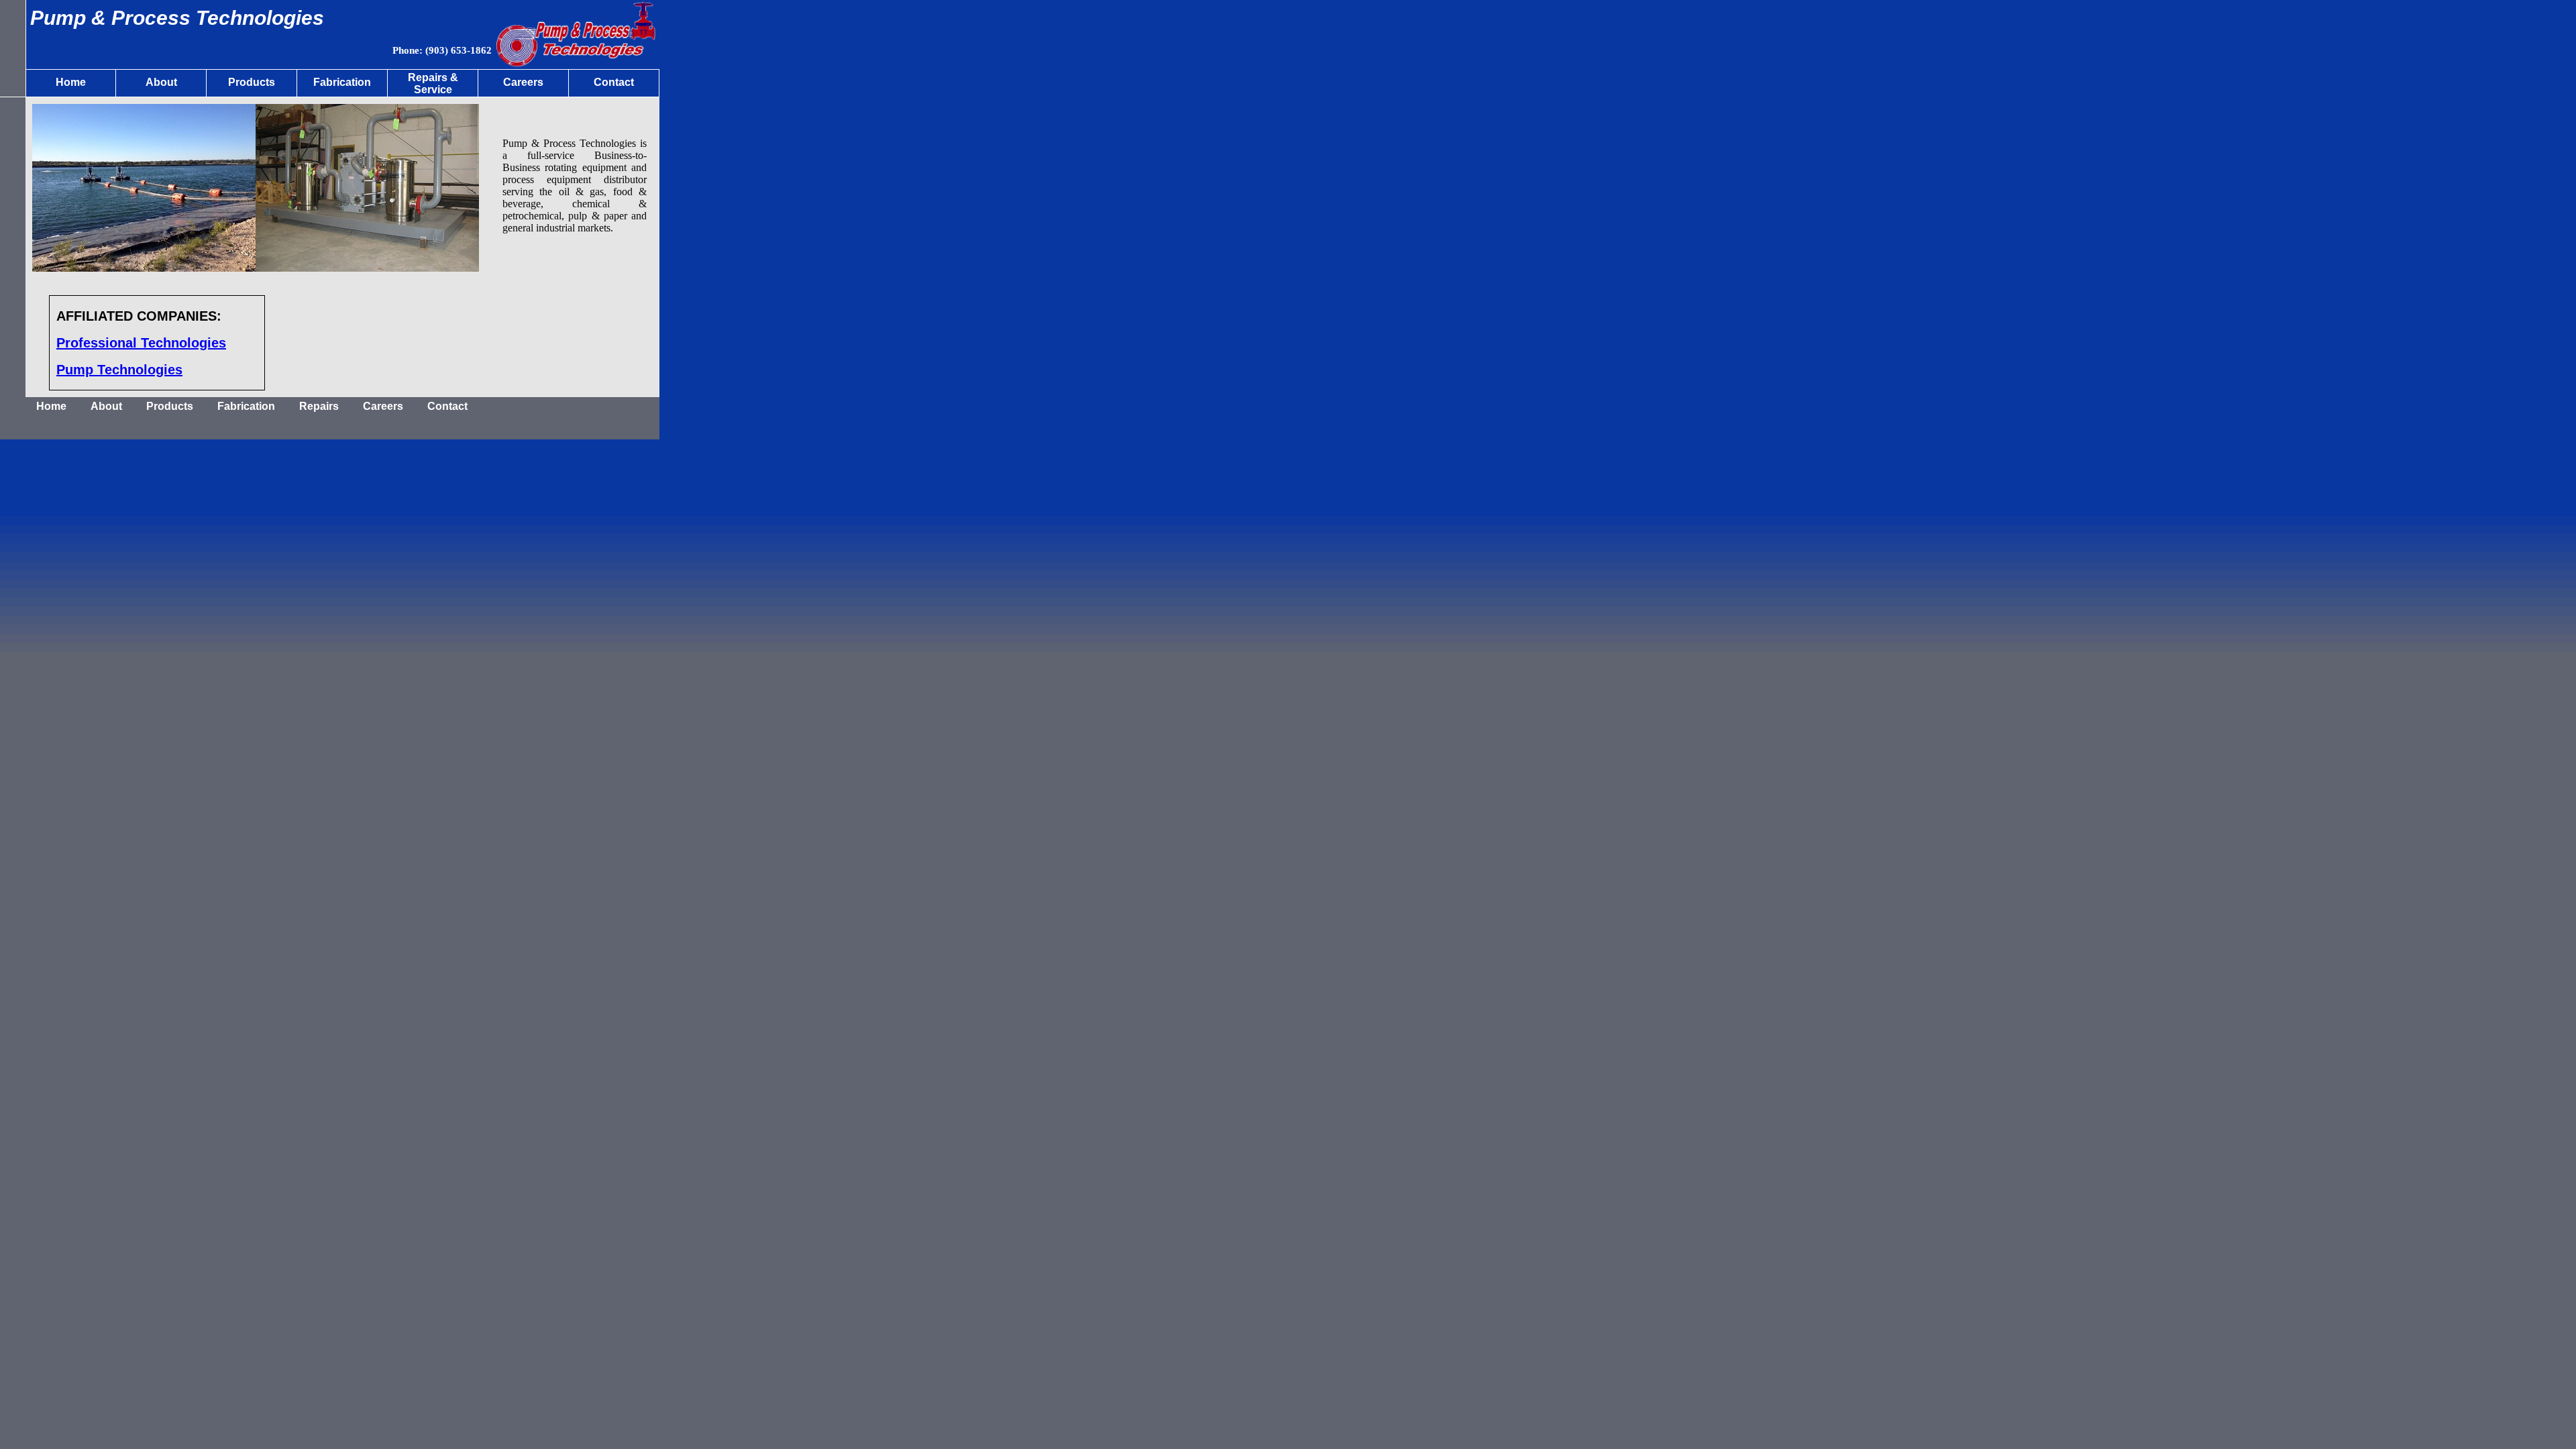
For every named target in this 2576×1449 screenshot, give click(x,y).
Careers (383, 406)
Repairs (319, 406)
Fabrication (246, 406)
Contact (447, 406)
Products (170, 406)
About (106, 406)
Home (51, 406)
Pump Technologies (119, 370)
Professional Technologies (141, 343)
